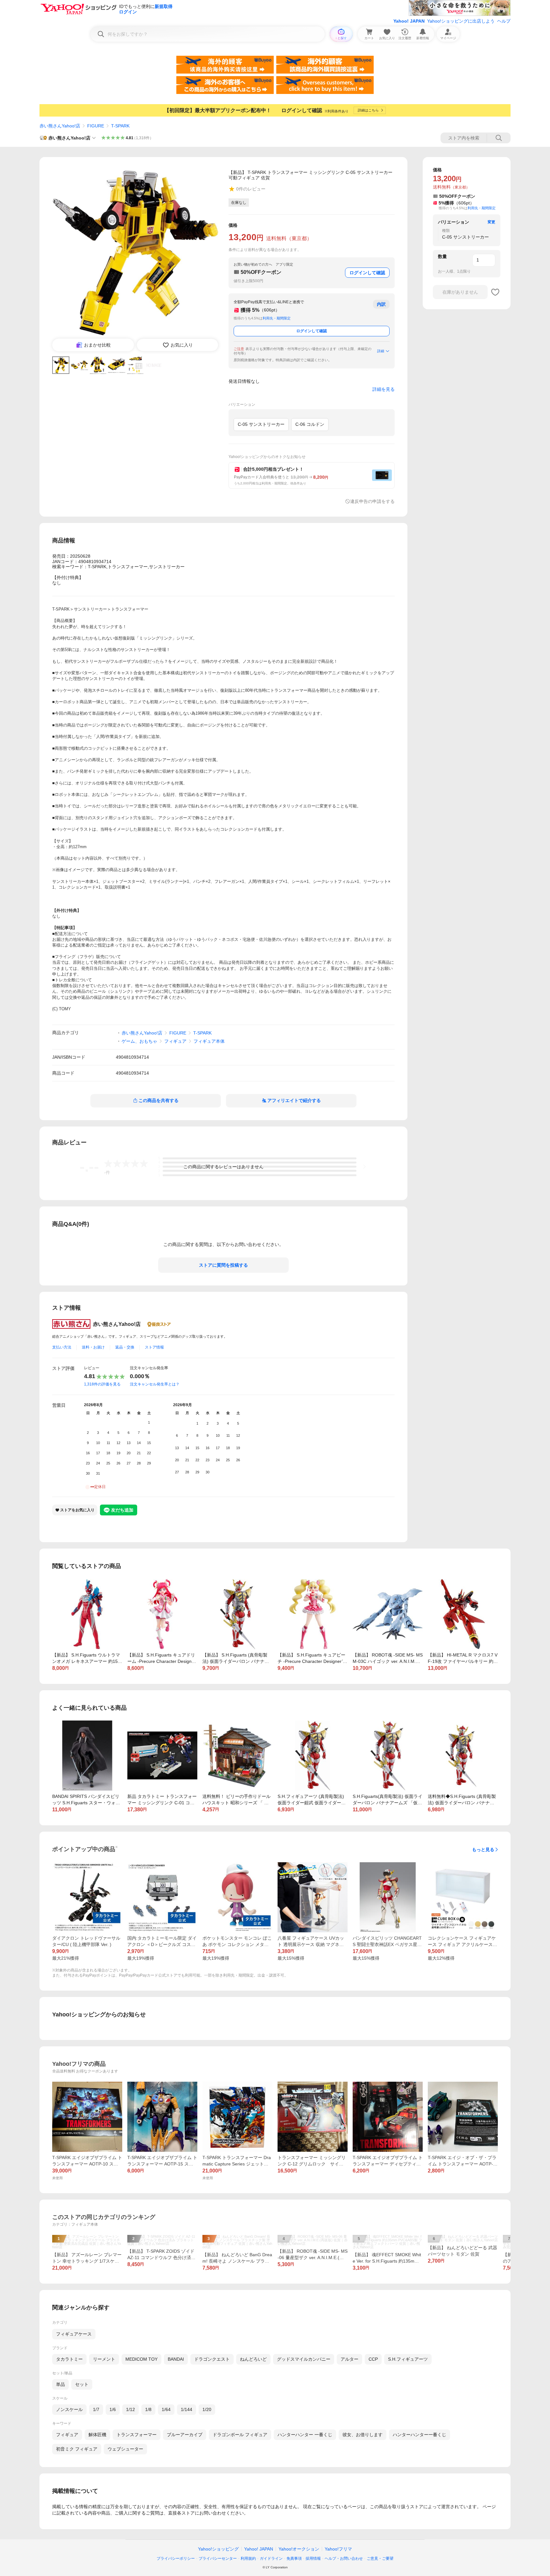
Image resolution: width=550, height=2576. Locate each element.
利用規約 (248, 2558)
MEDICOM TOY (141, 2359)
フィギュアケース (74, 2334)
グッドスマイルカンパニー (304, 2359)
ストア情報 (154, 1347)
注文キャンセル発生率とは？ (155, 1384)
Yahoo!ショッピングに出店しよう (461, 21)
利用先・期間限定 (277, 318)
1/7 (96, 2409)
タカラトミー (69, 2359)
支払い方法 (62, 1347)
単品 (60, 2384)
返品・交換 (125, 1347)
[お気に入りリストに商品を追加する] (495, 292)
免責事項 (294, 2558)
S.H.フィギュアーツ (408, 2359)
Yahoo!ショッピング (218, 2549)
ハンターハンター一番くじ (420, 2435)
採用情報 (313, 2558)
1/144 (187, 2409)
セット (82, 2384)
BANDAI (176, 2359)
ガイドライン (271, 2558)
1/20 (207, 2409)
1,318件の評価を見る (102, 1384)
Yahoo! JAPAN (409, 21)
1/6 (113, 2409)
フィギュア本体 (209, 1041)
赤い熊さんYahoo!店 (60, 126)
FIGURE (96, 126)
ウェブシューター (125, 2449)
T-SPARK (120, 126)
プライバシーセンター (218, 2558)
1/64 (166, 2409)
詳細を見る (384, 389)
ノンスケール (69, 2409)
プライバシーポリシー (176, 2558)
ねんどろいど (253, 2359)
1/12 (130, 2409)
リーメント (104, 2359)
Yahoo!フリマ (338, 2549)
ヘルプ (504, 21)
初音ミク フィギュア (77, 2449)
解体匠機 (97, 2435)
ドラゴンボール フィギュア (240, 2435)
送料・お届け (93, 1347)
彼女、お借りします (363, 2435)
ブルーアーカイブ (185, 2435)
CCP (373, 2359)
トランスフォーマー (137, 2435)
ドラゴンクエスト (212, 2359)
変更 (491, 222)
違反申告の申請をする (372, 501)
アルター (349, 2359)
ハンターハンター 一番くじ (305, 2435)
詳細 (381, 351)
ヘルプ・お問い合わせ (344, 2558)
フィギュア (175, 1041)
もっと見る (483, 1850)
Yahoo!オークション (299, 2549)
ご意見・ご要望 (380, 2558)
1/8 (148, 2409)
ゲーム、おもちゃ (139, 1041)
